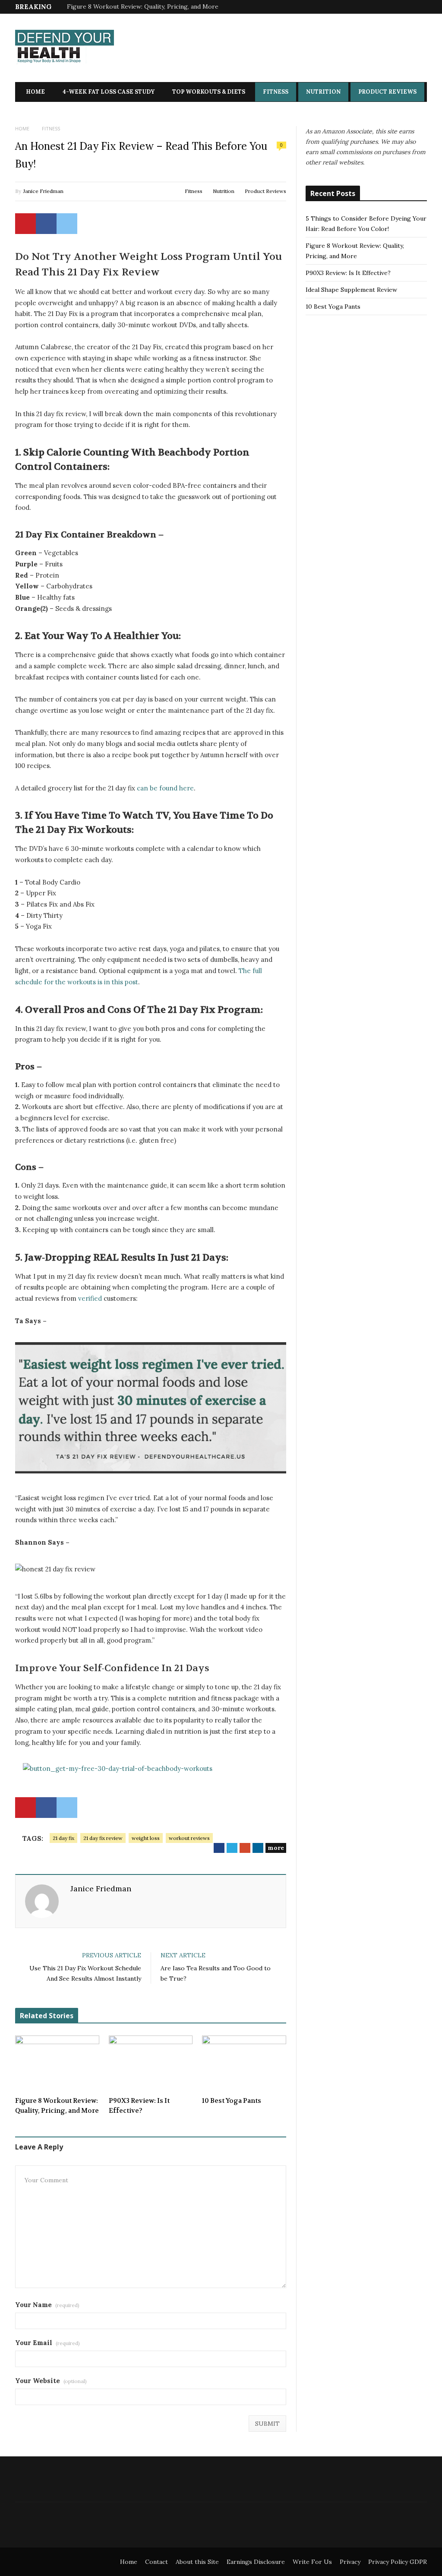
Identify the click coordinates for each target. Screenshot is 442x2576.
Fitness (276, 92)
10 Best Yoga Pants (232, 2101)
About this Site (197, 2562)
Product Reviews (387, 92)
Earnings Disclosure (256, 2562)
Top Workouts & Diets (209, 92)
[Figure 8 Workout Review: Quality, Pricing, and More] (57, 2063)
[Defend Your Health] (65, 49)
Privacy (350, 2562)
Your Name (47, 2305)
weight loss (146, 1838)
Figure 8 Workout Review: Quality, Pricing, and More (143, 6)
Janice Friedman (43, 191)
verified (90, 1298)
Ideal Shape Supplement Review (351, 290)
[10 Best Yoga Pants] (244, 2063)
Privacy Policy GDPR (398, 2562)
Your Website (51, 2381)
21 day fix (63, 1838)
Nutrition (323, 92)
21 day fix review (103, 1838)
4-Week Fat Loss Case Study (109, 92)
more (276, 1848)
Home (35, 92)
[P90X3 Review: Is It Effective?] (151, 2063)
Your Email (47, 2343)
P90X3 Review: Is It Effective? (139, 2106)
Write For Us (312, 2562)
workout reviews (189, 1838)
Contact (156, 2562)
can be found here (165, 788)
